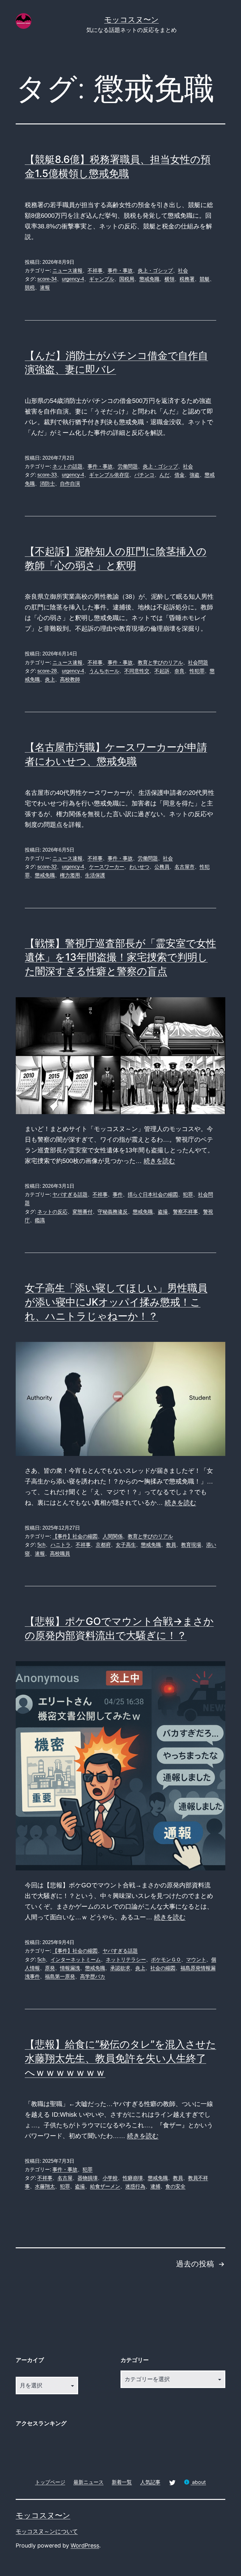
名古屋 (65, 2178)
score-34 (47, 279)
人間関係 (113, 1536)
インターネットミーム (76, 1960)
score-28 (47, 671)
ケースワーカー (107, 867)
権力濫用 (70, 875)
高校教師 (70, 679)
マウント (196, 1960)
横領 (169, 279)
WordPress (85, 2545)
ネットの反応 (52, 1212)
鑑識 (40, 1220)
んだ (164, 475)
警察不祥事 (185, 1212)
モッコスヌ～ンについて (47, 2531)
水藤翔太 (45, 2186)
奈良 (179, 671)
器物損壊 (88, 2178)
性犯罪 (197, 671)
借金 (179, 475)
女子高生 (126, 1545)
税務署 (187, 279)
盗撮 (163, 1212)
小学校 (110, 2178)
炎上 (50, 679)
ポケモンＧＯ (166, 1960)
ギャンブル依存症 (109, 475)
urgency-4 (73, 279)
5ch (41, 1545)
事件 (118, 1194)
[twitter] (172, 2482)
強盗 (195, 475)
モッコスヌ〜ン (131, 20)
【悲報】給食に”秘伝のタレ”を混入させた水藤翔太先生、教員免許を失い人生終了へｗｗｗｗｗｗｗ (120, 2058)
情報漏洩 (70, 1968)
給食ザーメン (105, 2186)
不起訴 (162, 671)
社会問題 (198, 662)
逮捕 (155, 2186)
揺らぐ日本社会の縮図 (153, 1194)
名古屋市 (185, 867)
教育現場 (191, 1545)
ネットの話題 (67, 466)
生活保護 (95, 875)
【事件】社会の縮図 (75, 1536)
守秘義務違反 (113, 1212)
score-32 (47, 867)
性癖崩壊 (133, 2178)
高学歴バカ (93, 1976)
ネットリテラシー (126, 1960)
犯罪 (188, 1194)
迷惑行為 (135, 2186)
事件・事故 (120, 271)
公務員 (162, 867)
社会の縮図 (163, 1968)
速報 (45, 287)
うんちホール (104, 671)
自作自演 (70, 484)
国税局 (127, 279)
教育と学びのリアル (160, 662)
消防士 (47, 484)
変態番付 (83, 1212)
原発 (50, 1968)
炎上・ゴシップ (155, 271)
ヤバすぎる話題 (70, 1194)
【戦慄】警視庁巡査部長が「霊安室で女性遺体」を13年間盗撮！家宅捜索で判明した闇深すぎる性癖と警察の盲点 (120, 957)
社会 (183, 271)
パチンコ (144, 475)
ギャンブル (102, 279)
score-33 (47, 475)
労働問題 (128, 466)
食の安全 (175, 2186)
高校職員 (60, 1554)
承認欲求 (120, 1968)
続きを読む (159, 1161)
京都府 (103, 1545)
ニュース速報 (67, 271)
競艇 (205, 279)
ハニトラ (61, 1545)
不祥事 (95, 271)
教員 (171, 1545)
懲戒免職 (149, 279)
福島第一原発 (60, 1976)
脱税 (30, 287)
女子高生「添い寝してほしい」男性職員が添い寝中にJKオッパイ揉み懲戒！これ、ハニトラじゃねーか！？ (116, 1302)
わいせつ (139, 867)
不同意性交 (137, 671)
